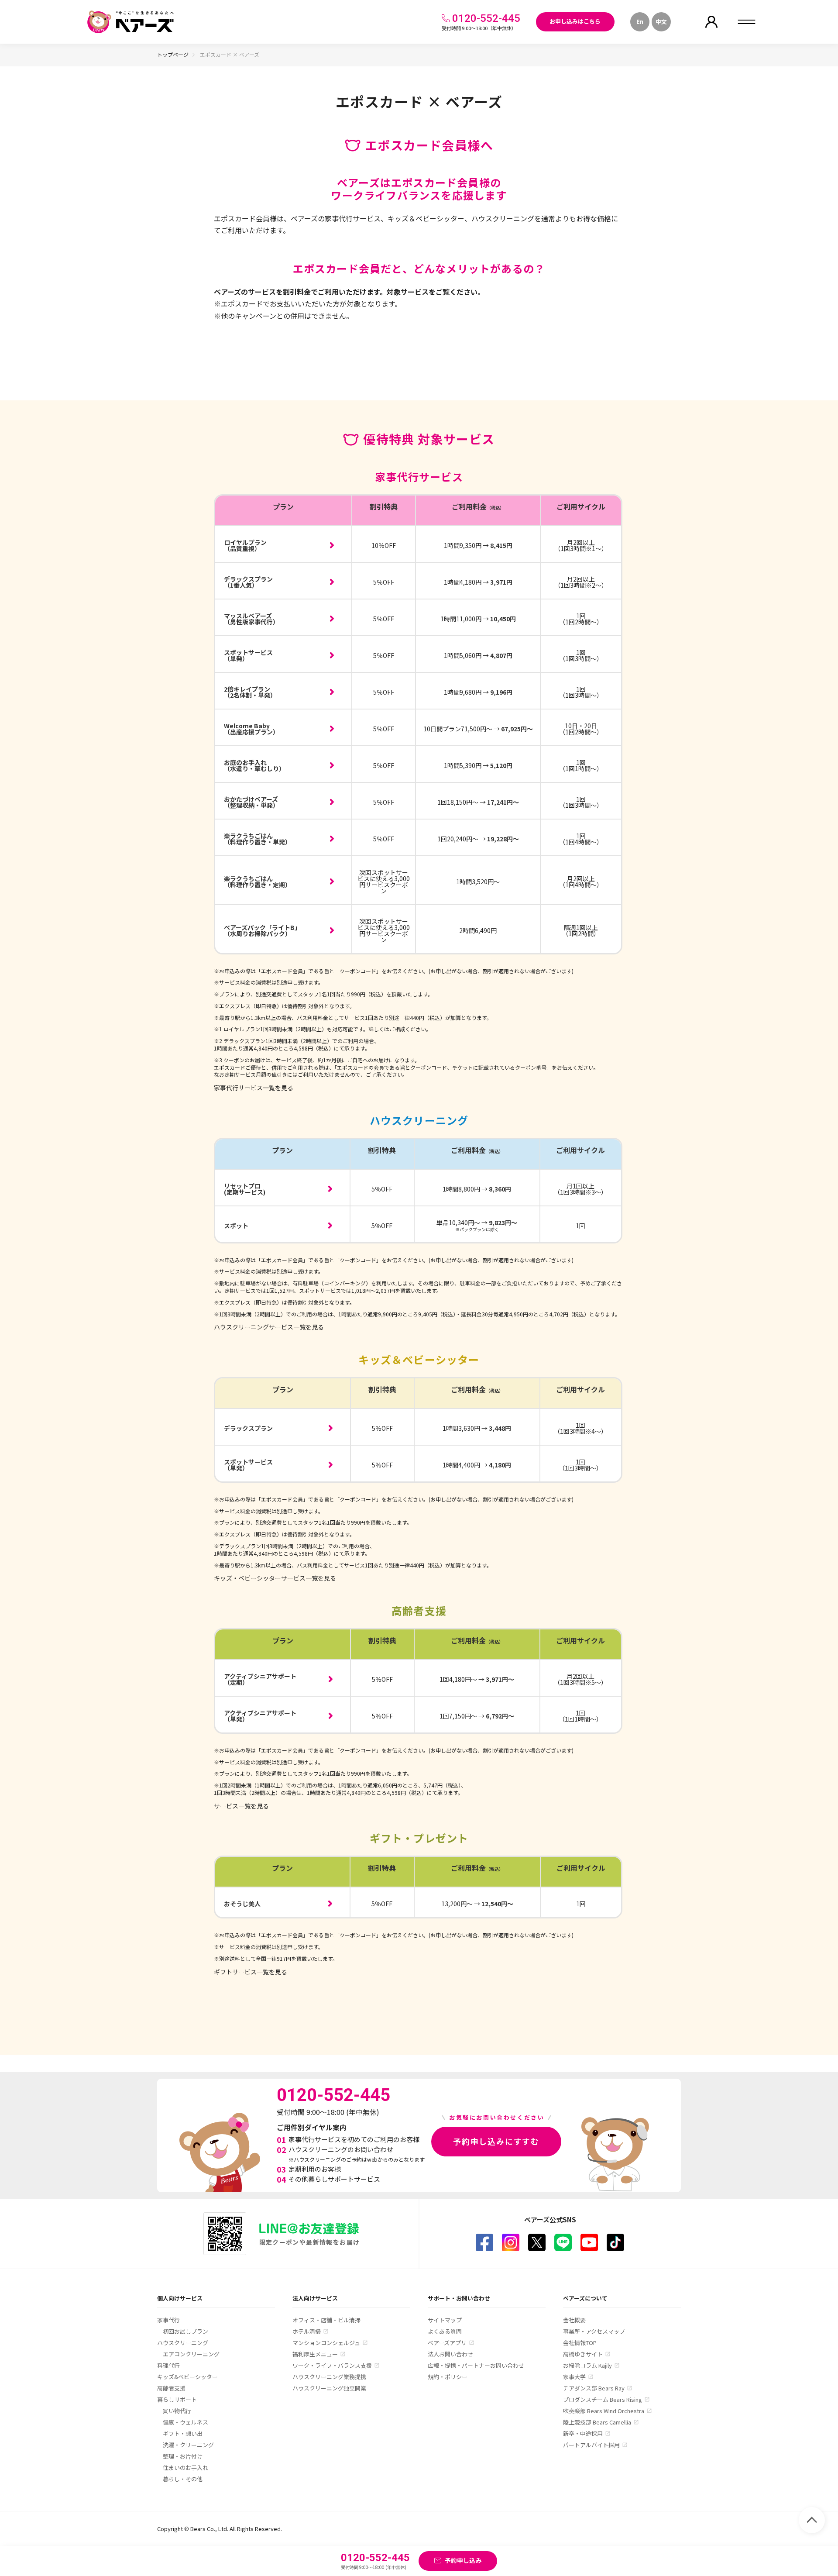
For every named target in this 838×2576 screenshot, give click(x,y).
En (640, 22)
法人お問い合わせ (450, 2354)
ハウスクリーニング (183, 2343)
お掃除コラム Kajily (587, 2365)
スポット (236, 1226)
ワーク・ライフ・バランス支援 (332, 2365)
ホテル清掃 (307, 2331)
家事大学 (574, 2377)
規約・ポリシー (448, 2377)
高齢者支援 (171, 2388)
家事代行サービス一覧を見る (254, 1088)
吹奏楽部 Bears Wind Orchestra (604, 2411)
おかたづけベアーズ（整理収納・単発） (251, 802)
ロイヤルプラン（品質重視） (245, 545)
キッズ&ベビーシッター (187, 2377)
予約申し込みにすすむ (496, 2141)
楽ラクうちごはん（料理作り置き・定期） (258, 882)
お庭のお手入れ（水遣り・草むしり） (254, 765)
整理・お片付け (183, 2456)
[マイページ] (711, 22)
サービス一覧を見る (241, 1806)
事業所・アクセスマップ (594, 2331)
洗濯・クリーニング (188, 2445)
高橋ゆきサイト (583, 2354)
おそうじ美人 (242, 1904)
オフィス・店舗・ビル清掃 (326, 2320)
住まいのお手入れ (185, 2468)
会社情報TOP (580, 2343)
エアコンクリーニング (191, 2354)
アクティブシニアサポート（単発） (260, 1716)
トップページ (173, 54)
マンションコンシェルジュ (326, 2343)
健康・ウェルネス (185, 2422)
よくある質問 (445, 2331)
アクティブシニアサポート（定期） (260, 1679)
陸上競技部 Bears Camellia (597, 2422)
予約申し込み (463, 2560)
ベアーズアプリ (447, 2343)
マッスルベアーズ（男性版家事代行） (251, 619)
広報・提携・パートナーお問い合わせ (476, 2365)
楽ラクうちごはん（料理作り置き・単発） (258, 839)
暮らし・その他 (183, 2479)
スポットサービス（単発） (248, 655)
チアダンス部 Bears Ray (594, 2388)
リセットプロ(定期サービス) (245, 1189)
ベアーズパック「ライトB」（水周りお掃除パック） (262, 930)
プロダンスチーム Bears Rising (603, 2399)
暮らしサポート (177, 2399)
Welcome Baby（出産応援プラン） (251, 729)
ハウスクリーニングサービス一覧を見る (269, 1327)
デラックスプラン (248, 1428)
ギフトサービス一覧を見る (251, 1972)
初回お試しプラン (185, 2331)
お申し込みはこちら (575, 21)
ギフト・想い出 (183, 2433)
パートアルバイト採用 (591, 2445)
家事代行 (168, 2320)
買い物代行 (177, 2411)
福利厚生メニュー (315, 2354)
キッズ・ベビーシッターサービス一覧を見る (275, 1578)
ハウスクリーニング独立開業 (329, 2388)
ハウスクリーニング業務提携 (329, 2377)
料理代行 (168, 2365)
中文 (661, 22)
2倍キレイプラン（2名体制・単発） (250, 692)
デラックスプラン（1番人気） (248, 582)
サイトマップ (445, 2320)
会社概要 (574, 2320)
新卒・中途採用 (583, 2433)
